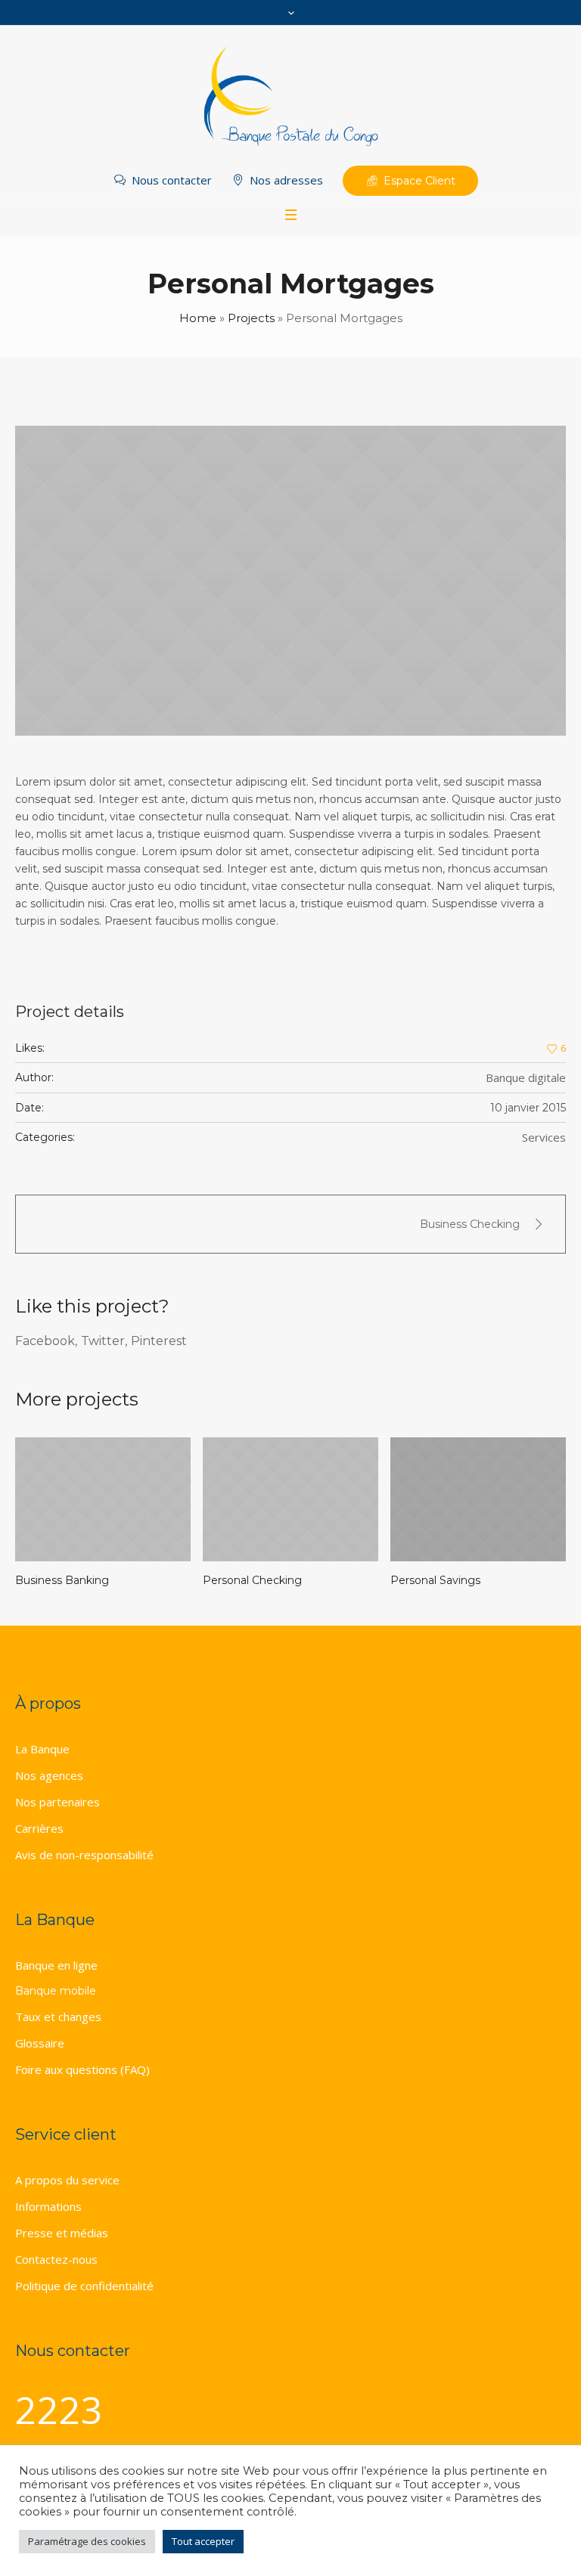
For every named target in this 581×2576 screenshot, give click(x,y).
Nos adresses (286, 180)
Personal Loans (452, 1580)
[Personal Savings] (312, 1499)
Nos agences (49, 1775)
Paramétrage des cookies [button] (87, 2541)
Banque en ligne (56, 1965)
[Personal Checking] (124, 1499)
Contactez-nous (56, 2259)
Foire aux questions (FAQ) (82, 2069)
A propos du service (67, 2180)
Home (198, 318)
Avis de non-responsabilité (84, 1855)
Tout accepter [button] (203, 2541)
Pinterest (159, 1341)
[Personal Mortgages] (290, 581)
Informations (48, 2206)
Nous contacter (172, 180)
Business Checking (470, 1224)
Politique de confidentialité (84, 2286)
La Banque (42, 1749)
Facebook (45, 1341)
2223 (59, 2410)
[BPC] (290, 98)
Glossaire (40, 2043)
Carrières (39, 1828)
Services (544, 1137)
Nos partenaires (57, 1802)
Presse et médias (62, 2233)
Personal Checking (86, 1580)
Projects (251, 318)
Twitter (103, 1341)
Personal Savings (269, 1580)
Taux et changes (58, 2016)
